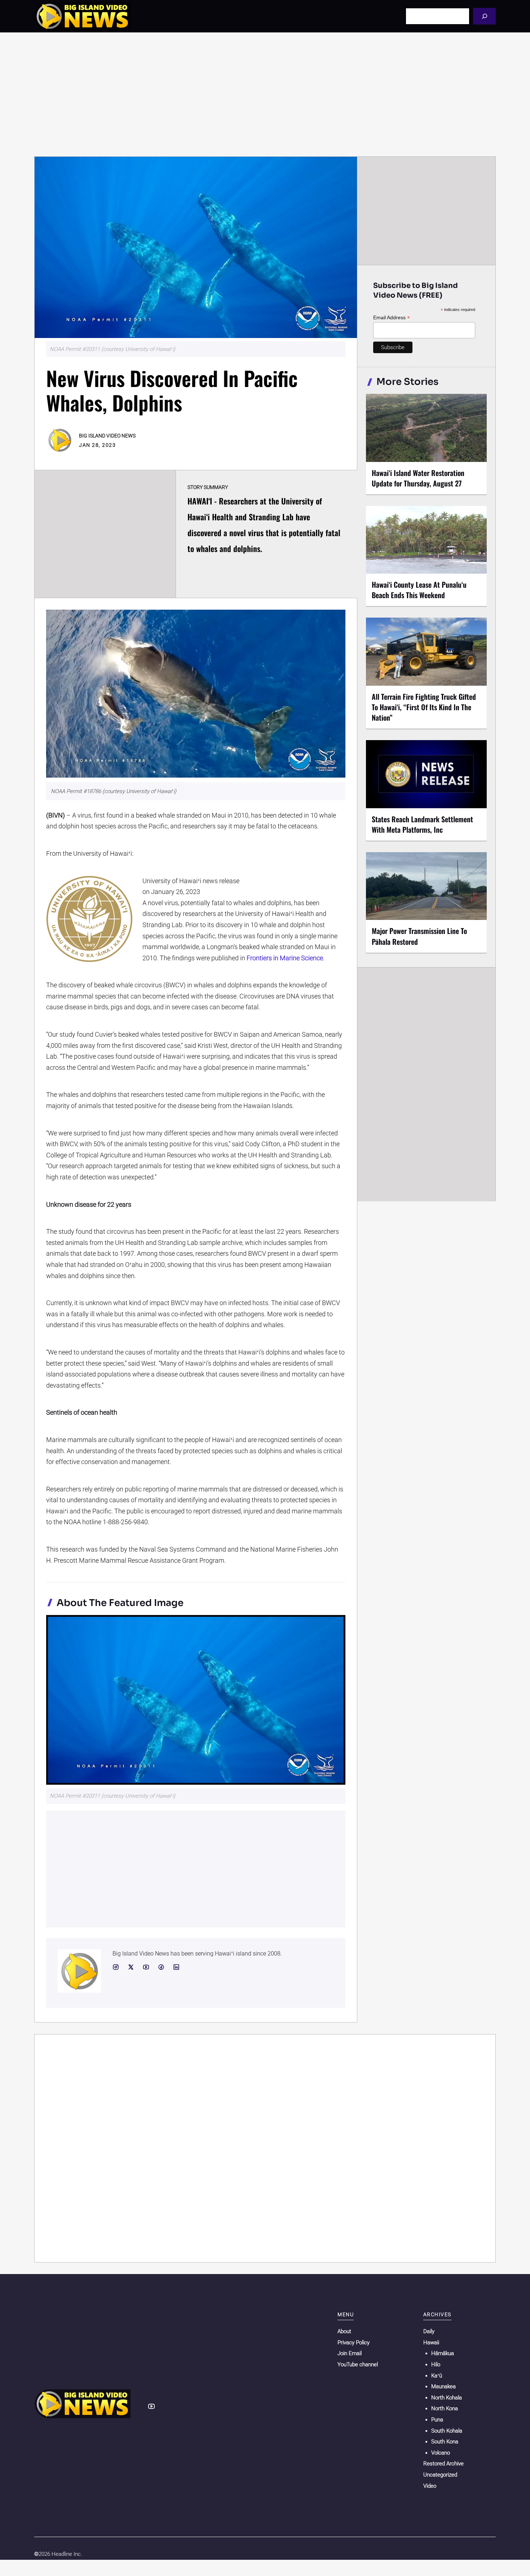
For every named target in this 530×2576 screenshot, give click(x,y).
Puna (437, 2420)
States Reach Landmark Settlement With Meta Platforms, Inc (422, 824)
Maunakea (443, 2386)
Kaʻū (437, 2376)
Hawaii (431, 2343)
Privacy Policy (354, 2343)
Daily (429, 2331)
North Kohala (447, 2398)
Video (430, 2486)
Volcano (441, 2453)
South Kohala (447, 2431)
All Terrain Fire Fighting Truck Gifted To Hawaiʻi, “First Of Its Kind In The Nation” (424, 707)
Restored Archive (443, 2464)
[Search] (484, 16)
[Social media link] (116, 1967)
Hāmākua (443, 2353)
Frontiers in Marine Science (285, 958)
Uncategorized (440, 2475)
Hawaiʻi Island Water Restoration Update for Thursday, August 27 (418, 478)
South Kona (445, 2442)
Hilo (436, 2364)
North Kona (445, 2408)
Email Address (392, 318)
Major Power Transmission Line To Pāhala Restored (419, 936)
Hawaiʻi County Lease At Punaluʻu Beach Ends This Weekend (419, 590)
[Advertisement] (265, 94)
